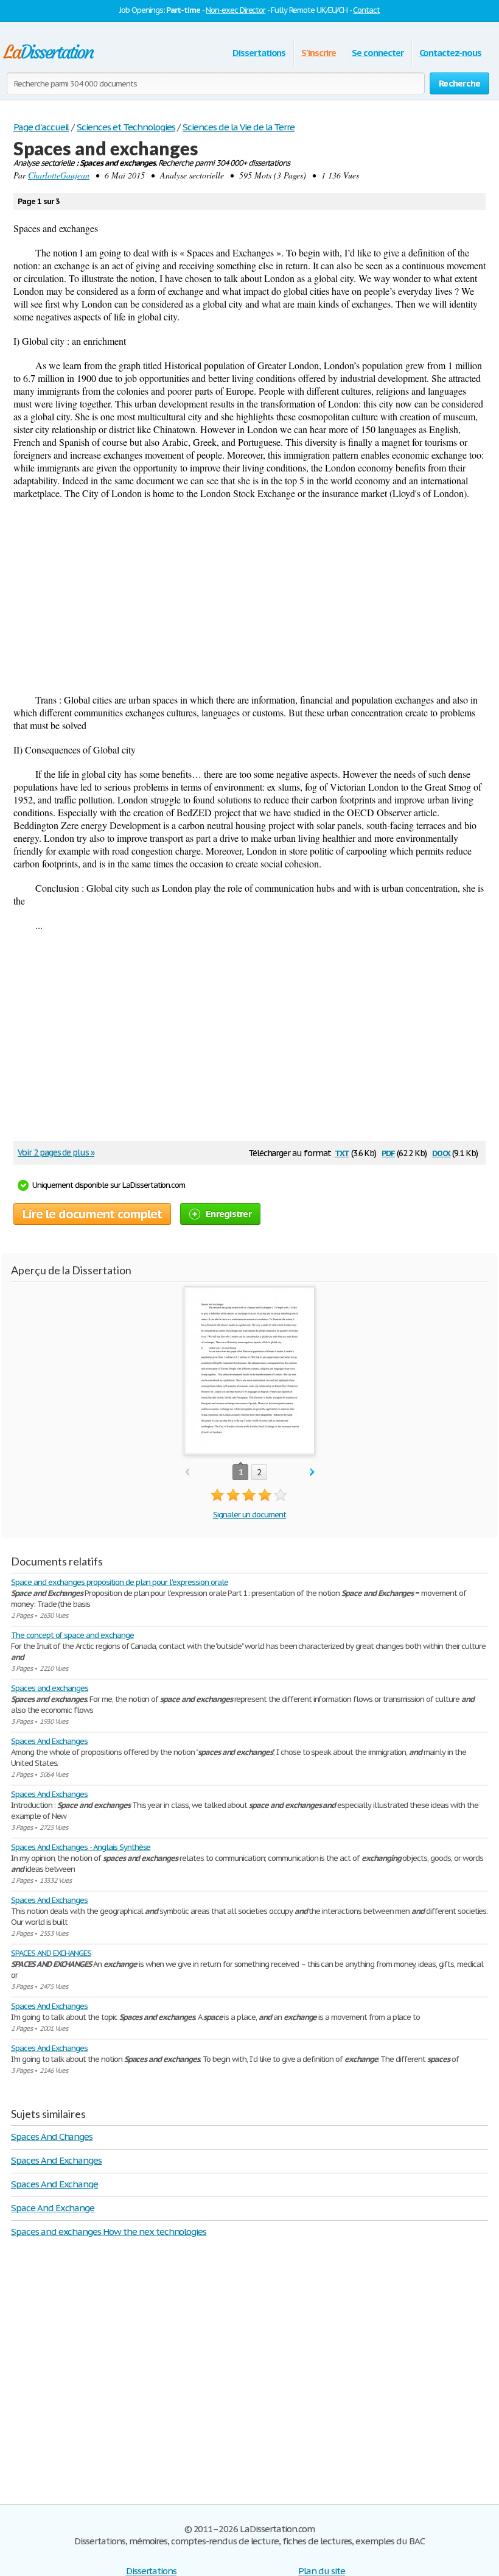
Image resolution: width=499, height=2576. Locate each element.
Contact (366, 10)
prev (187, 1473)
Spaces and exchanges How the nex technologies (109, 2232)
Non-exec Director (236, 10)
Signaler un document (249, 1515)
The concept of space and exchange (72, 1635)
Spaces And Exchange (54, 2184)
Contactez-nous (450, 53)
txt (342, 1152)
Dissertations (259, 53)
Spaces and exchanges (50, 1688)
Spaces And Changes (52, 2137)
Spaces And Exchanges (49, 1741)
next (312, 1473)
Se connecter (378, 53)
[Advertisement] (249, 596)
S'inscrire (319, 53)
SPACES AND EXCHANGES (51, 1953)
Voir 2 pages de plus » (56, 1152)
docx (441, 1152)
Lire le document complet (92, 1214)
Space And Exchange (53, 2208)
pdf (388, 1152)
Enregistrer (229, 1214)
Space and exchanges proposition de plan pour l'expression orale (119, 1582)
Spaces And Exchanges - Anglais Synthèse (81, 1847)
